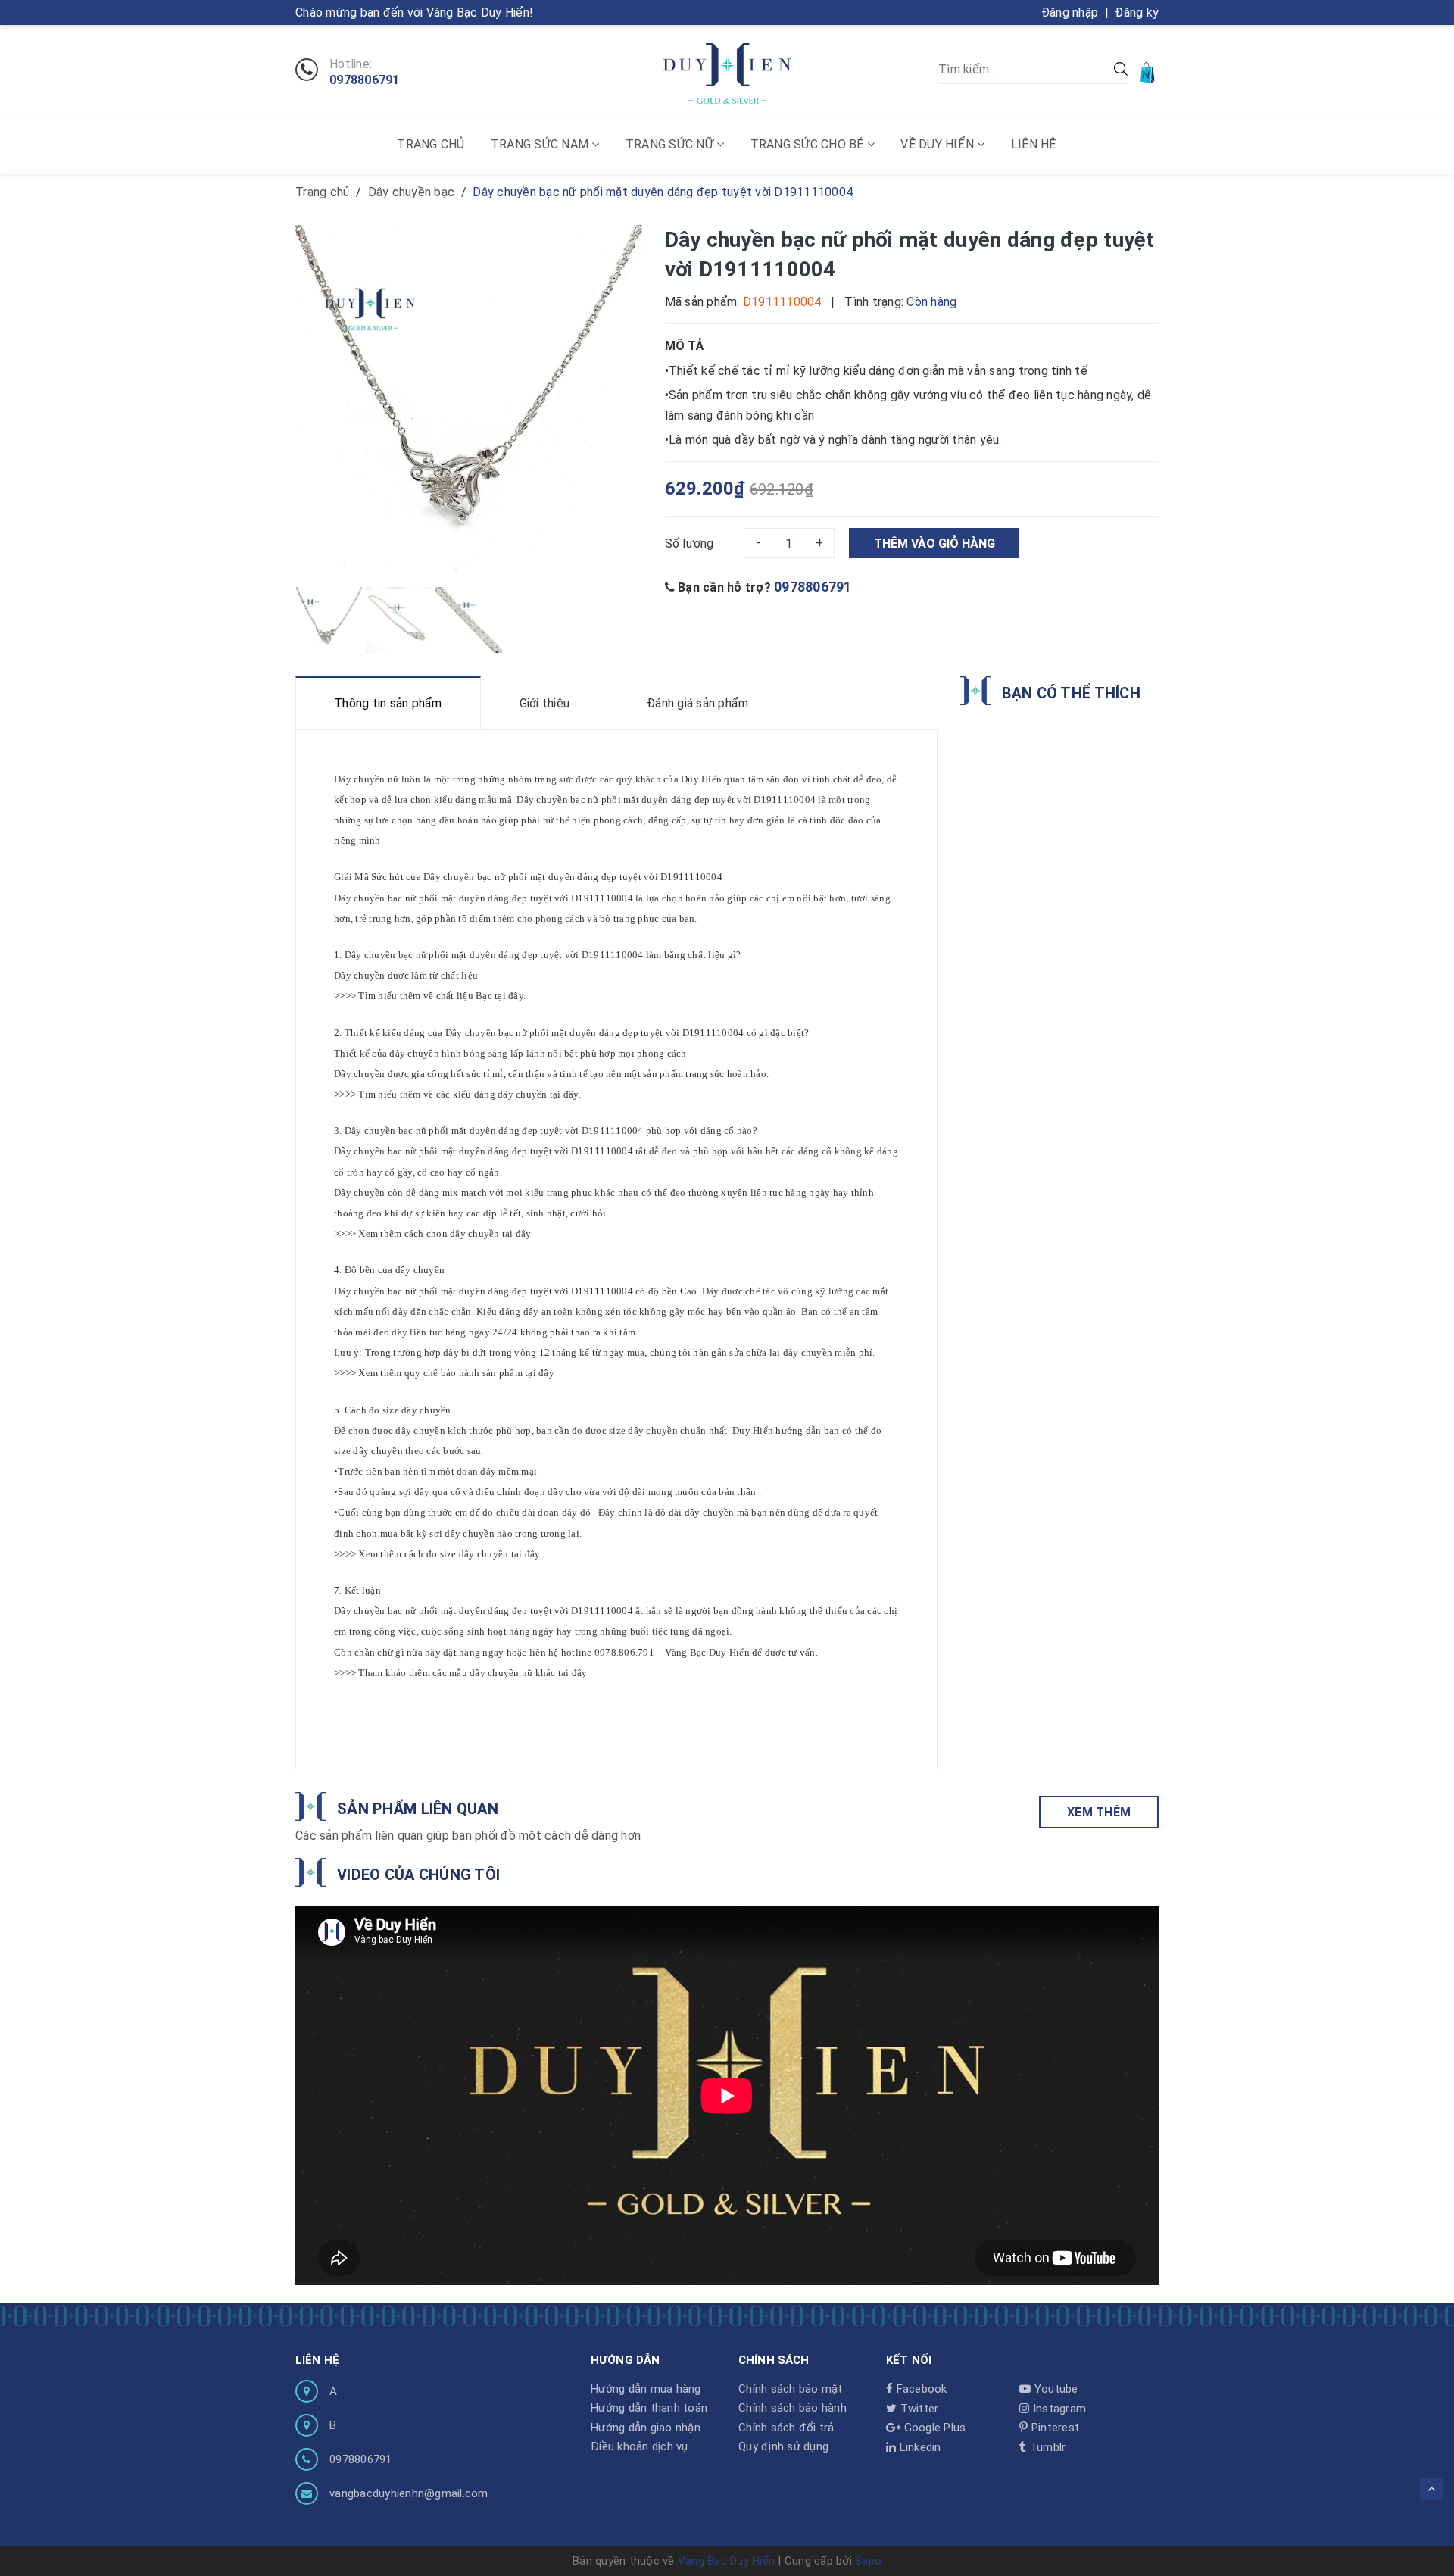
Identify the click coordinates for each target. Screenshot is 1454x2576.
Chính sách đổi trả (786, 2428)
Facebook (920, 2389)
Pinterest (1054, 2428)
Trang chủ (431, 144)
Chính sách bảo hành (793, 2408)
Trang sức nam (541, 144)
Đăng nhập (1070, 12)
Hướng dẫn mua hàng (646, 2389)
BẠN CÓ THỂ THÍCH (1071, 693)
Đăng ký (1137, 12)
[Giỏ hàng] (1149, 72)
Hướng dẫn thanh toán (649, 2408)
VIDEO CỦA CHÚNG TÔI (418, 1875)
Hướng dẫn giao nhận (646, 2428)
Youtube (1055, 2389)
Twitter (917, 2409)
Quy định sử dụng (783, 2446)
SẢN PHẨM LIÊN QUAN (418, 1809)
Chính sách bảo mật (791, 2389)
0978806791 (365, 80)
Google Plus (933, 2428)
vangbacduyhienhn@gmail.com (409, 2493)
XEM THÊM (1099, 1812)
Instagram (1058, 2409)
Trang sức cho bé (809, 144)
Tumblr (1046, 2447)
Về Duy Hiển (939, 144)
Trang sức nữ (671, 144)
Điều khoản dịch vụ (640, 2446)
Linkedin (918, 2447)
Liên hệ (1034, 144)
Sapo (868, 2561)
